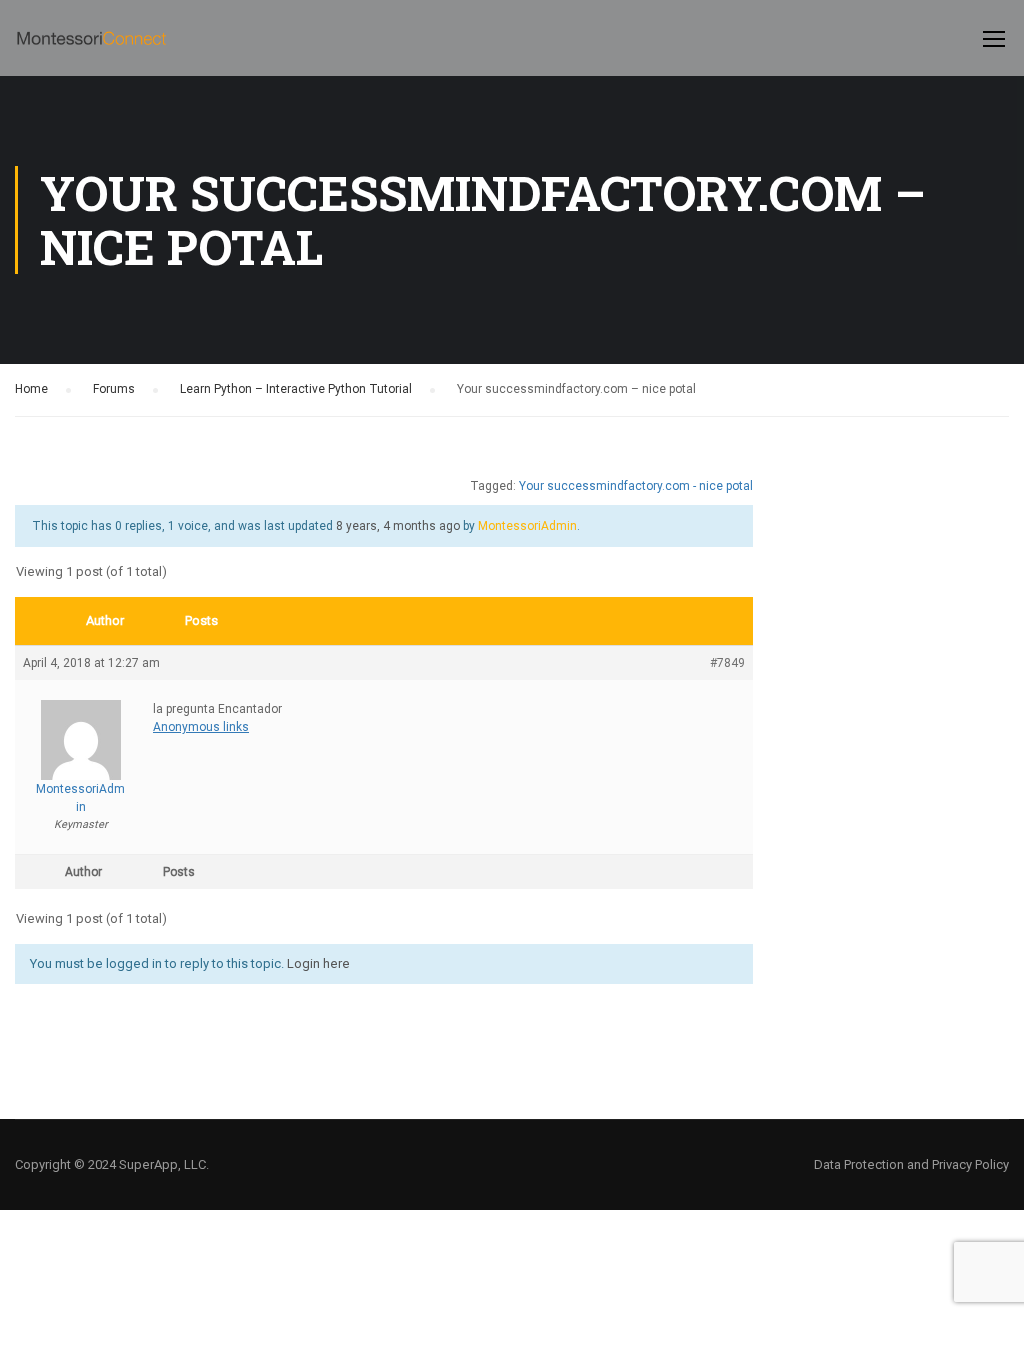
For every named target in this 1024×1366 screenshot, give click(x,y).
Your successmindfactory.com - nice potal (636, 486)
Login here (318, 963)
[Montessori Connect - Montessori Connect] (91, 48)
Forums (114, 389)
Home (31, 389)
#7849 (727, 663)
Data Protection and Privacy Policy (911, 1164)
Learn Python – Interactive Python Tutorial (296, 389)
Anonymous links (201, 727)
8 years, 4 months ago (398, 526)
